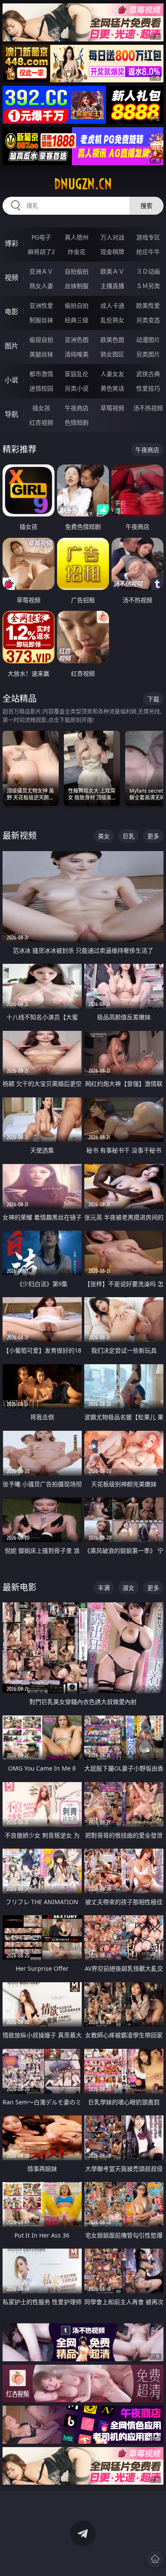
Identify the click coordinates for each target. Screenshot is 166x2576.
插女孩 (41, 408)
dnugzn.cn (83, 184)
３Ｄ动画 (148, 271)
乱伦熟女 (112, 320)
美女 (104, 836)
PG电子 (41, 237)
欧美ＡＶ (112, 271)
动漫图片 (148, 340)
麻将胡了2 (41, 252)
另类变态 (148, 320)
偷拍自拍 (77, 305)
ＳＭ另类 (148, 286)
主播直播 (112, 286)
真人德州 (77, 237)
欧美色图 (112, 340)
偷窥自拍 (41, 340)
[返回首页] (155, 2559)
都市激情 (41, 374)
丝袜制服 (77, 286)
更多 (153, 836)
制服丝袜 (41, 320)
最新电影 (20, 1587)
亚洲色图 (77, 340)
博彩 (11, 243)
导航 (11, 414)
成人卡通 (112, 305)
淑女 (129, 1588)
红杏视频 (41, 422)
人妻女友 (112, 374)
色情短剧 (77, 422)
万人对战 (112, 237)
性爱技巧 (148, 388)
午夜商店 (77, 408)
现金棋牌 (112, 252)
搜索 (146, 206)
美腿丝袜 (41, 354)
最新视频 (20, 836)
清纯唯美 (77, 354)
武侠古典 (148, 374)
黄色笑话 (112, 388)
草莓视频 (112, 408)
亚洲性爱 (41, 305)
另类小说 (77, 388)
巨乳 (129, 836)
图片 (11, 346)
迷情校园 (41, 388)
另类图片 (148, 354)
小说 (11, 380)
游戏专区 (148, 237)
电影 (11, 312)
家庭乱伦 (77, 374)
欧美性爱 (148, 305)
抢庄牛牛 (148, 252)
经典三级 (77, 320)
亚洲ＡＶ (41, 271)
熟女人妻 (41, 286)
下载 (153, 699)
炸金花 (77, 252)
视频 (11, 277)
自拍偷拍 (77, 271)
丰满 (104, 1588)
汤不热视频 (148, 408)
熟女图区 (112, 354)
